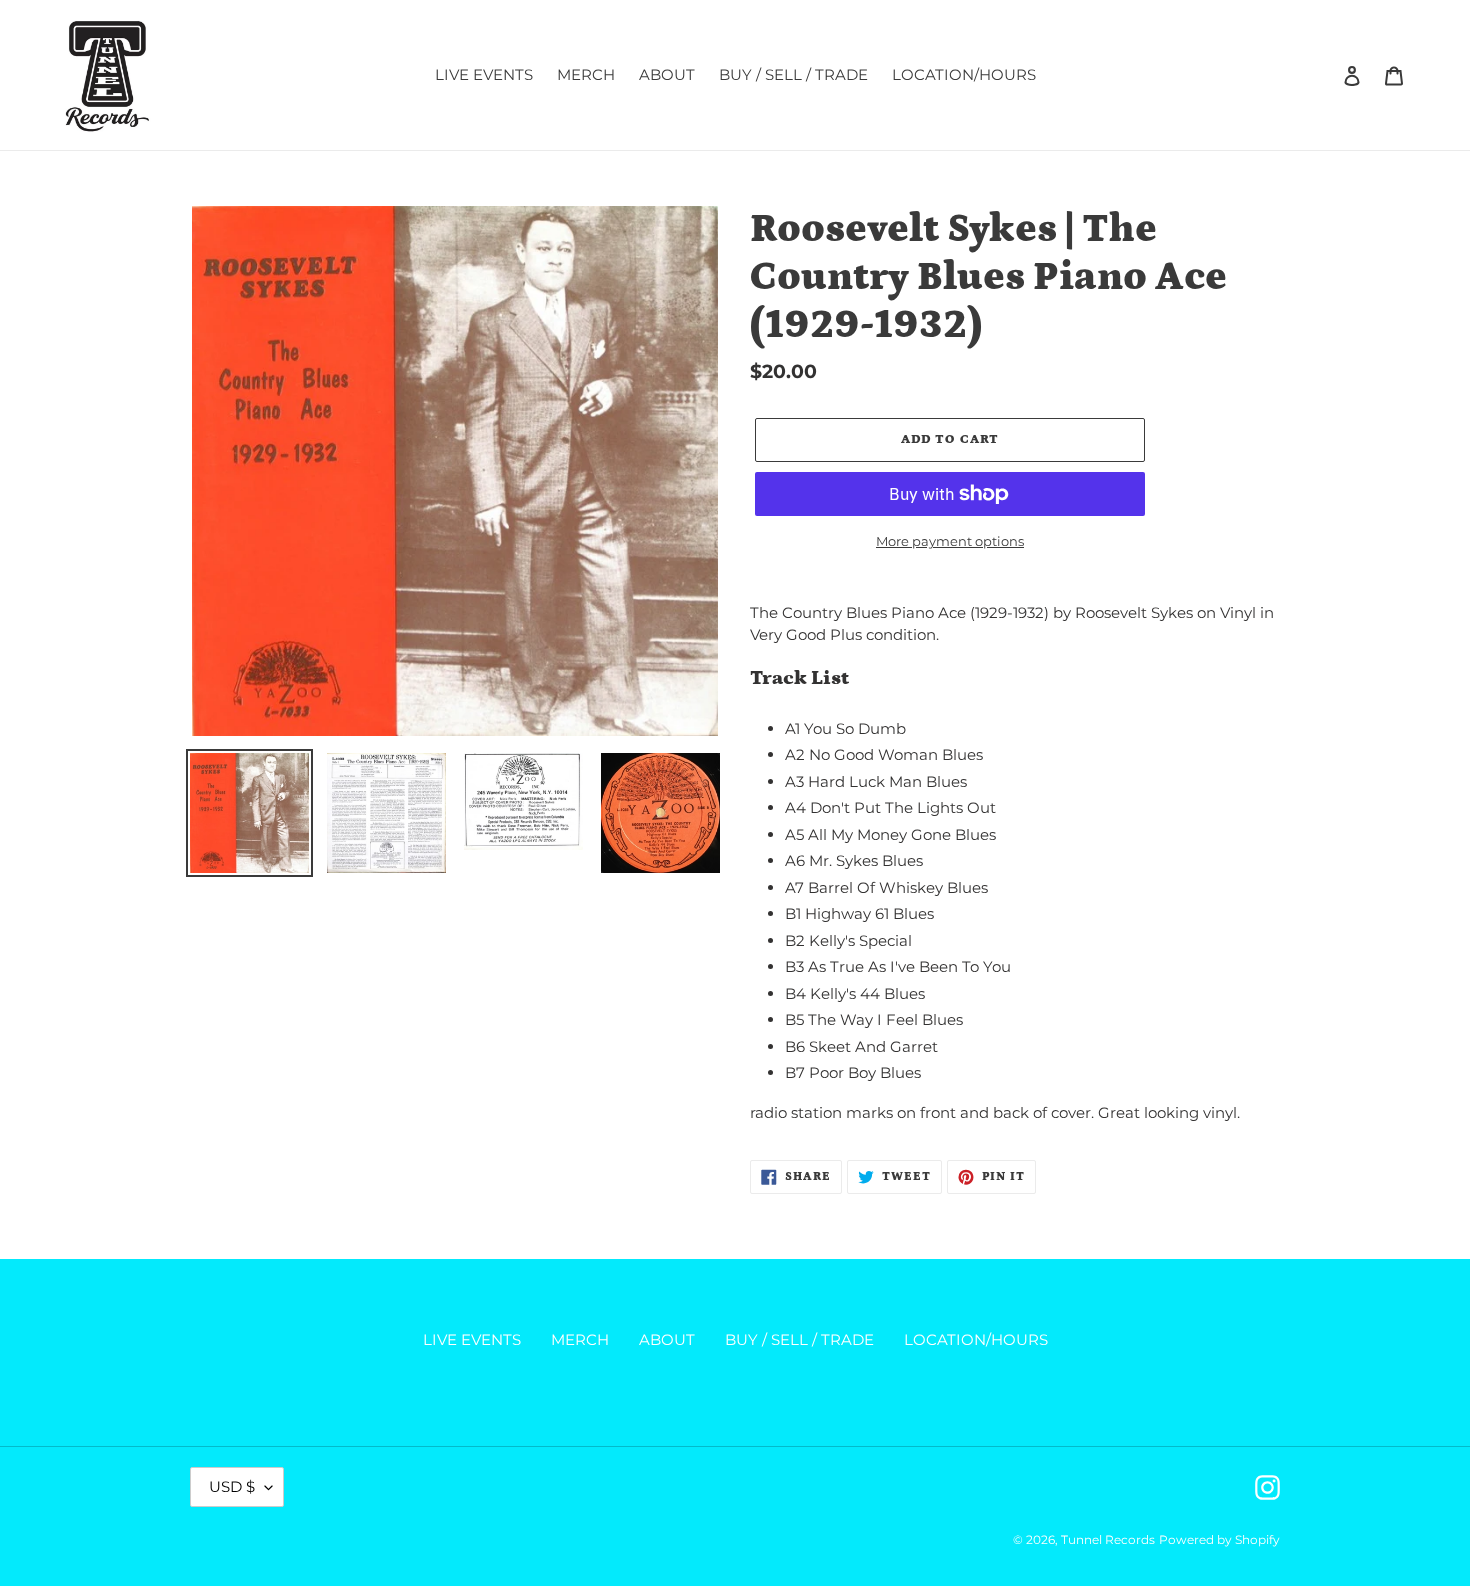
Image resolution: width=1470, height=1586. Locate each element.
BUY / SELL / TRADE (799, 1339)
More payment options (950, 541)
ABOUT (667, 1339)
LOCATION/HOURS (976, 1339)
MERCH (580, 1339)
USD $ (232, 1486)
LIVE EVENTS (472, 1339)
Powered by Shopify (1219, 1539)
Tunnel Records (1108, 1539)
